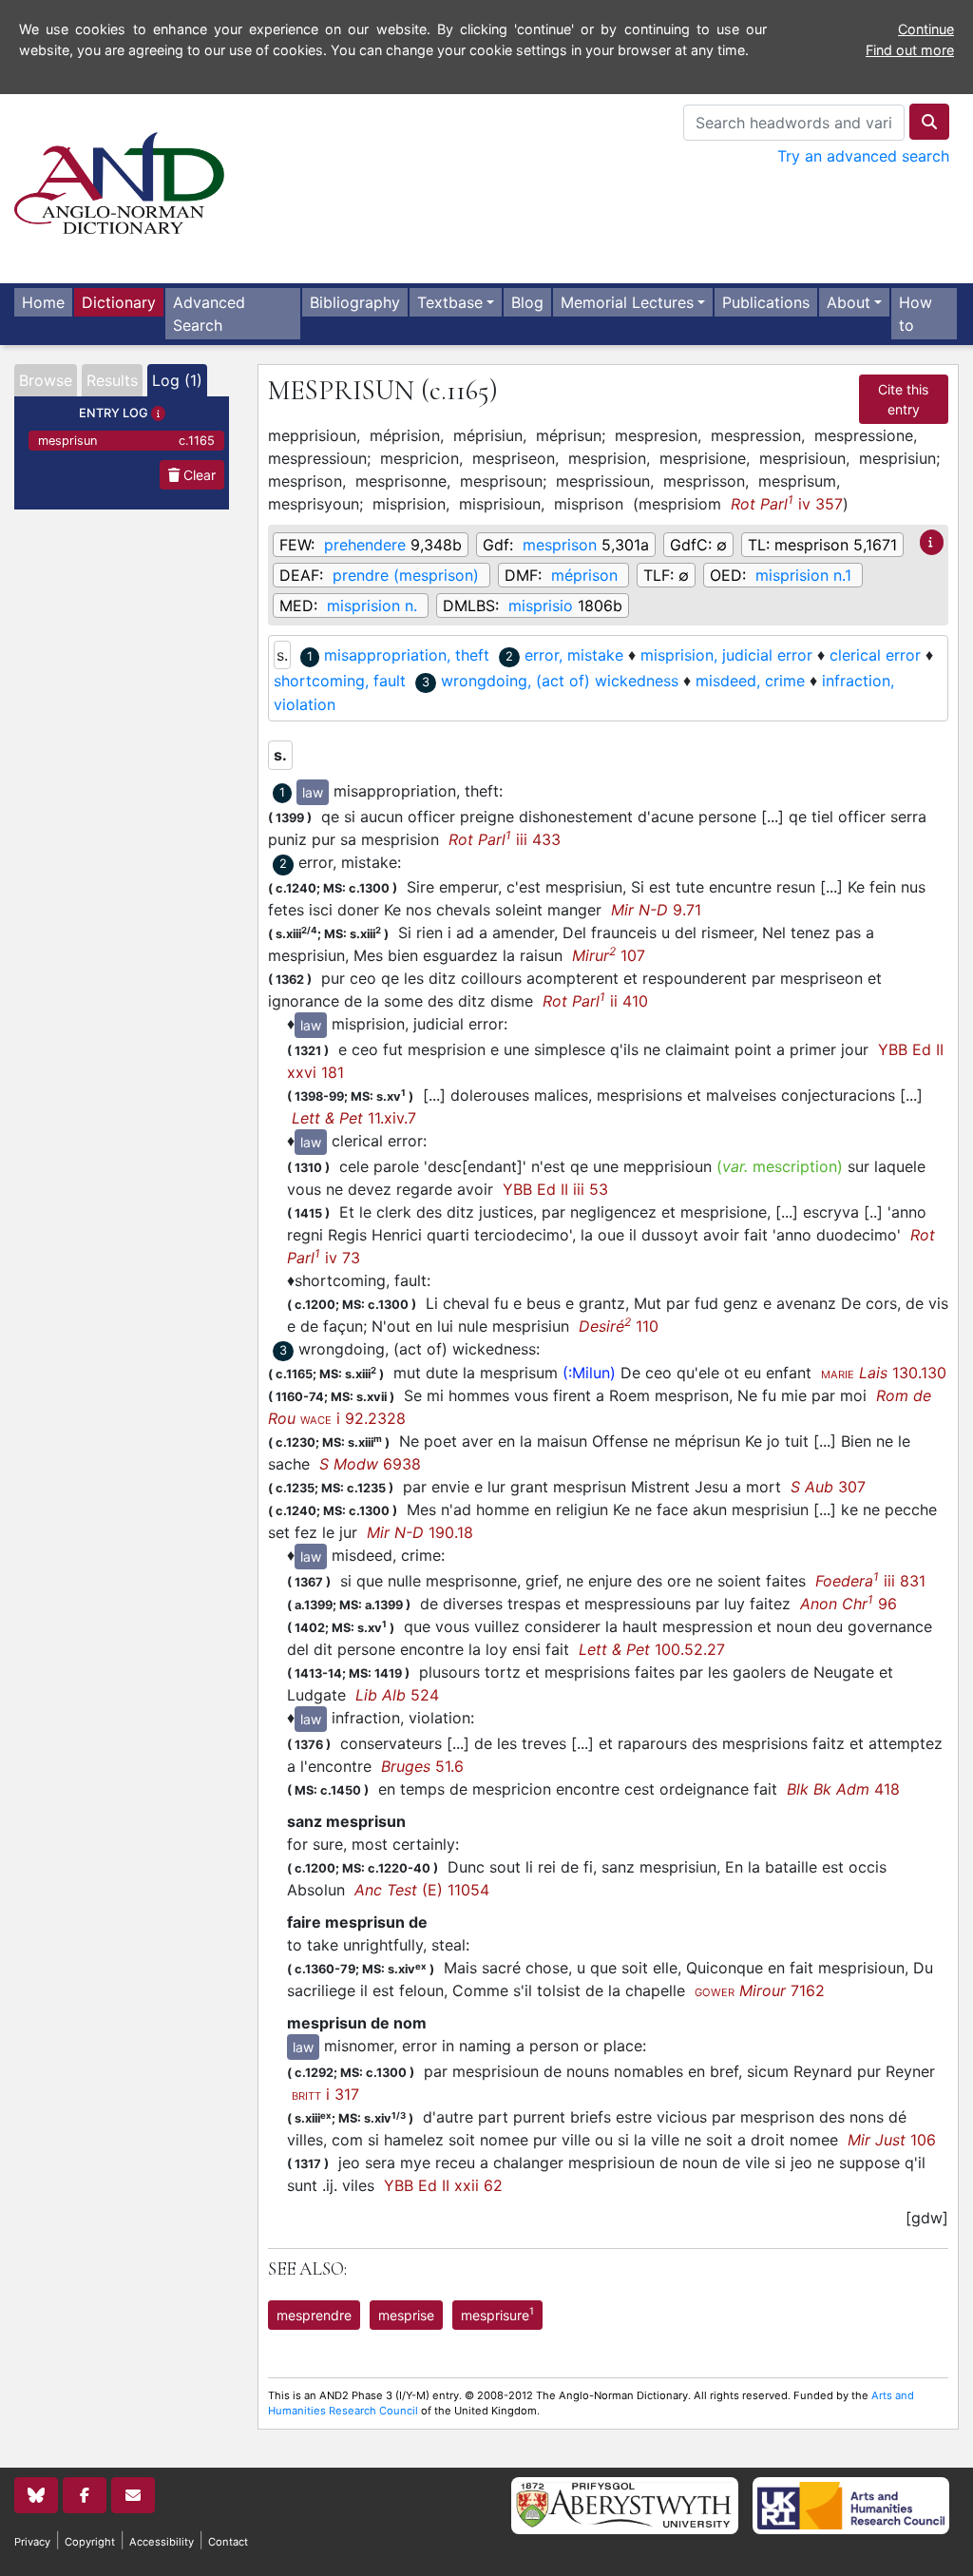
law (313, 792)
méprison (584, 575)
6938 (370, 1464)
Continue (926, 29)
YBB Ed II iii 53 (555, 1189)
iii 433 (505, 839)
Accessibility (162, 2542)
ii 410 (595, 1001)
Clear (198, 475)
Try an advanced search (863, 156)
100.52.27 (652, 1649)
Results (112, 380)
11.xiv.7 (354, 1118)
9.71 (656, 910)
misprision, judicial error (726, 655)
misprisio (541, 606)
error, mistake (574, 655)
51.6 (422, 1766)
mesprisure (497, 2314)
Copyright (90, 2542)
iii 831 (870, 1581)
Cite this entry (903, 399)
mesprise (406, 2315)
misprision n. (372, 606)
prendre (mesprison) (406, 575)
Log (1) (177, 380)
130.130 (884, 1373)
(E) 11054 (422, 1890)
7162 (760, 1990)
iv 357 (787, 503)
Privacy (32, 2542)
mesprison (560, 545)
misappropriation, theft (407, 655)
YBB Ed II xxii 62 (443, 2185)
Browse (46, 380)
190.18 (420, 1532)
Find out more (910, 50)
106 (892, 2140)
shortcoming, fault (340, 681)
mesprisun (126, 441)
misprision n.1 (803, 575)
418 (843, 1789)
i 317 (325, 2094)
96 (849, 1604)
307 (828, 1487)
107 (609, 955)
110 (619, 1326)
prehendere (365, 545)
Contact (228, 2542)
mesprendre (314, 2315)
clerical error (875, 655)
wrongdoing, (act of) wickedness (560, 681)
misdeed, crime (750, 681)
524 (397, 1695)
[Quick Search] (929, 122)
